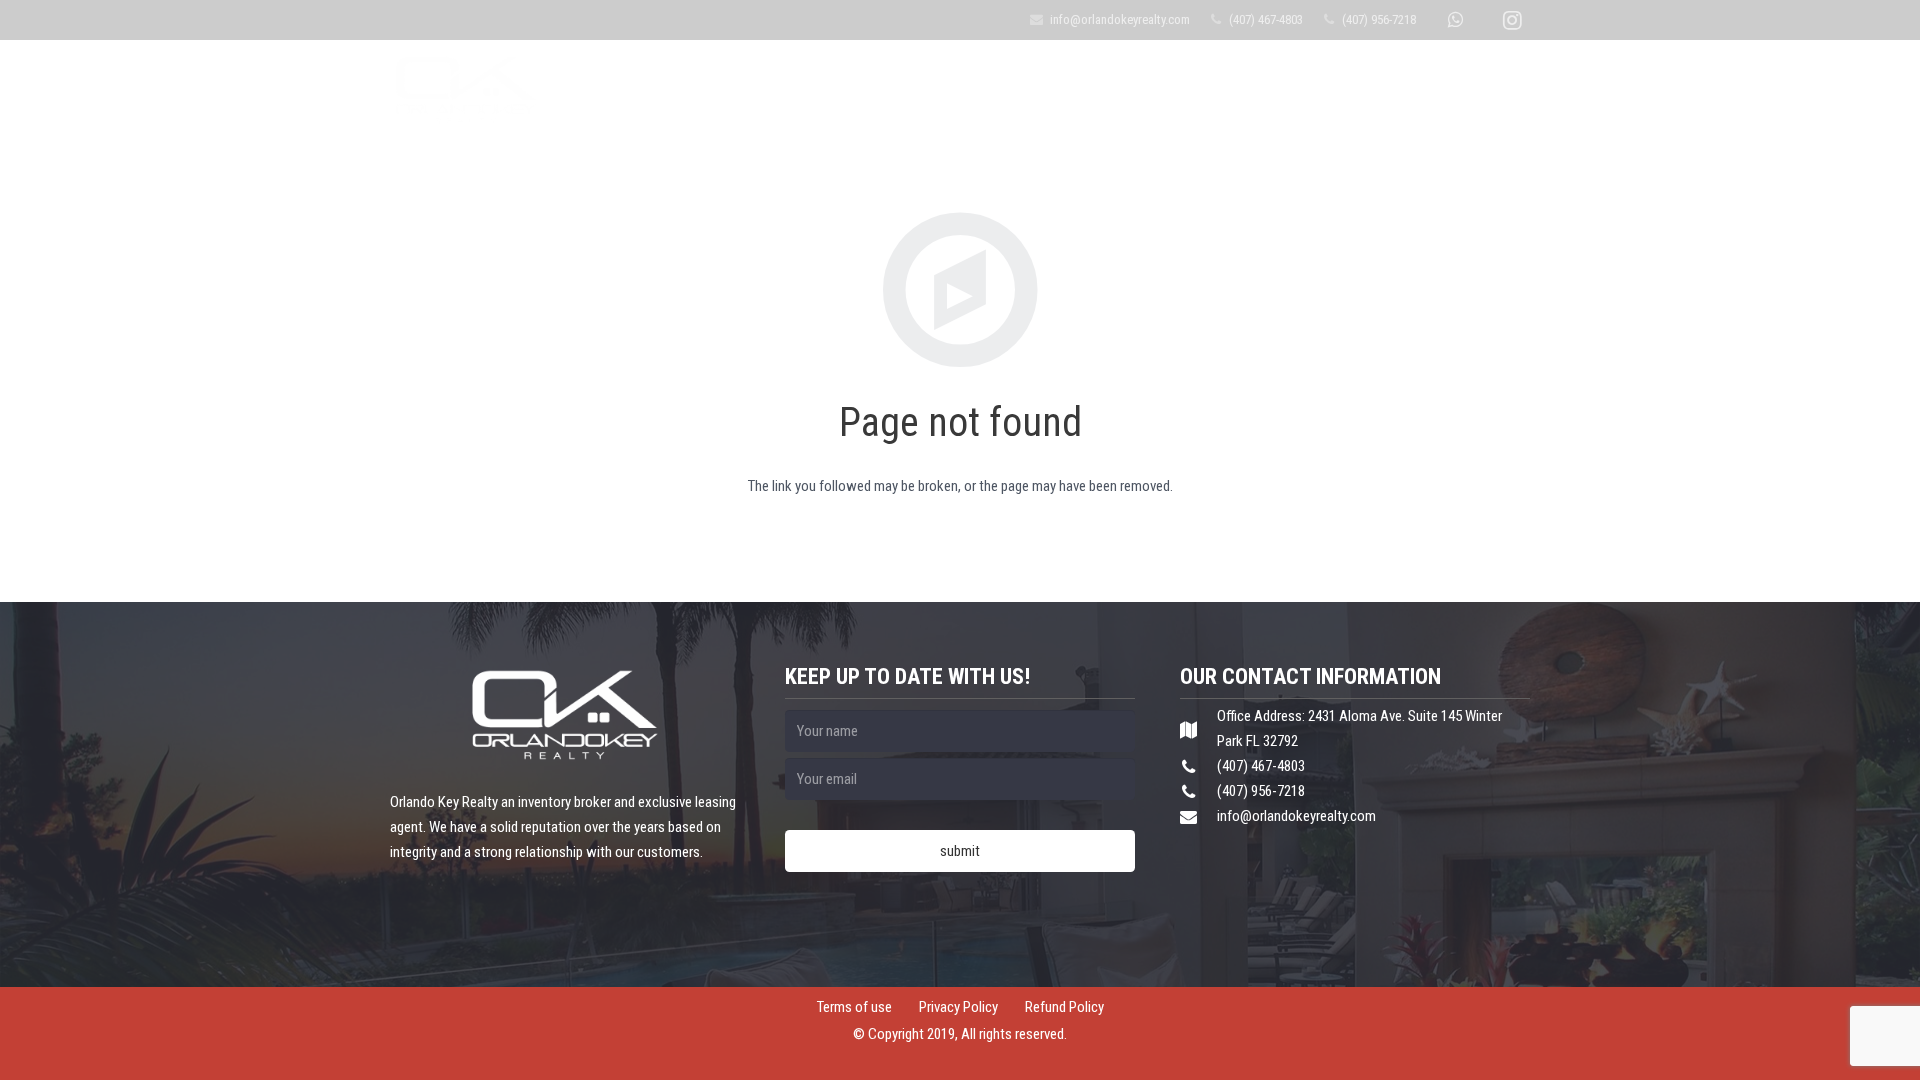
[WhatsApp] (1455, 20)
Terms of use (854, 1007)
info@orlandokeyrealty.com (1120, 19)
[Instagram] (1512, 20)
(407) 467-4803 (1266, 19)
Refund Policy (1064, 1007)
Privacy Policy (958, 1007)
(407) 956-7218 (1379, 19)
